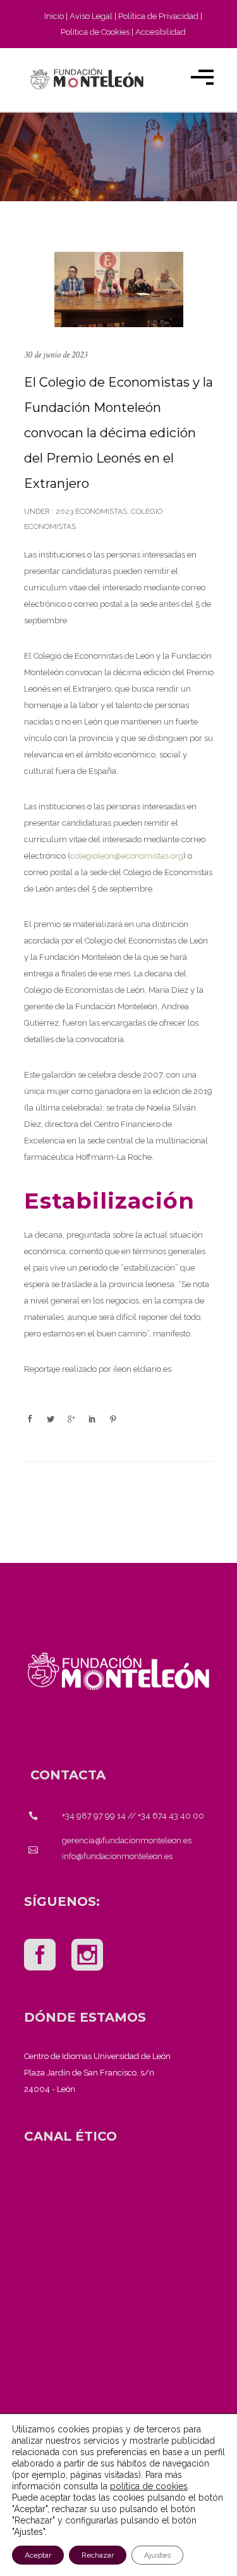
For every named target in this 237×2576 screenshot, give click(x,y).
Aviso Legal (91, 16)
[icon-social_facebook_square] (43, 1956)
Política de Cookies (95, 32)
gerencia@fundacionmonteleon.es (127, 1840)
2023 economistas (90, 511)
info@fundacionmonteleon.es (117, 1856)
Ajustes (157, 2555)
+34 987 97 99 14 (94, 1816)
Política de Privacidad (158, 16)
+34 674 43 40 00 (171, 1816)
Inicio (54, 16)
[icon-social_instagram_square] (87, 1956)
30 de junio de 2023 (56, 355)
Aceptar (38, 2555)
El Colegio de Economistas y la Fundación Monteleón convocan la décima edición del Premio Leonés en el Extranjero (118, 433)
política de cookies (149, 2486)
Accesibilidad (161, 32)
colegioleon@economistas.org (127, 856)
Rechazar (98, 2555)
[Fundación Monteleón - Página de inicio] (87, 78)
